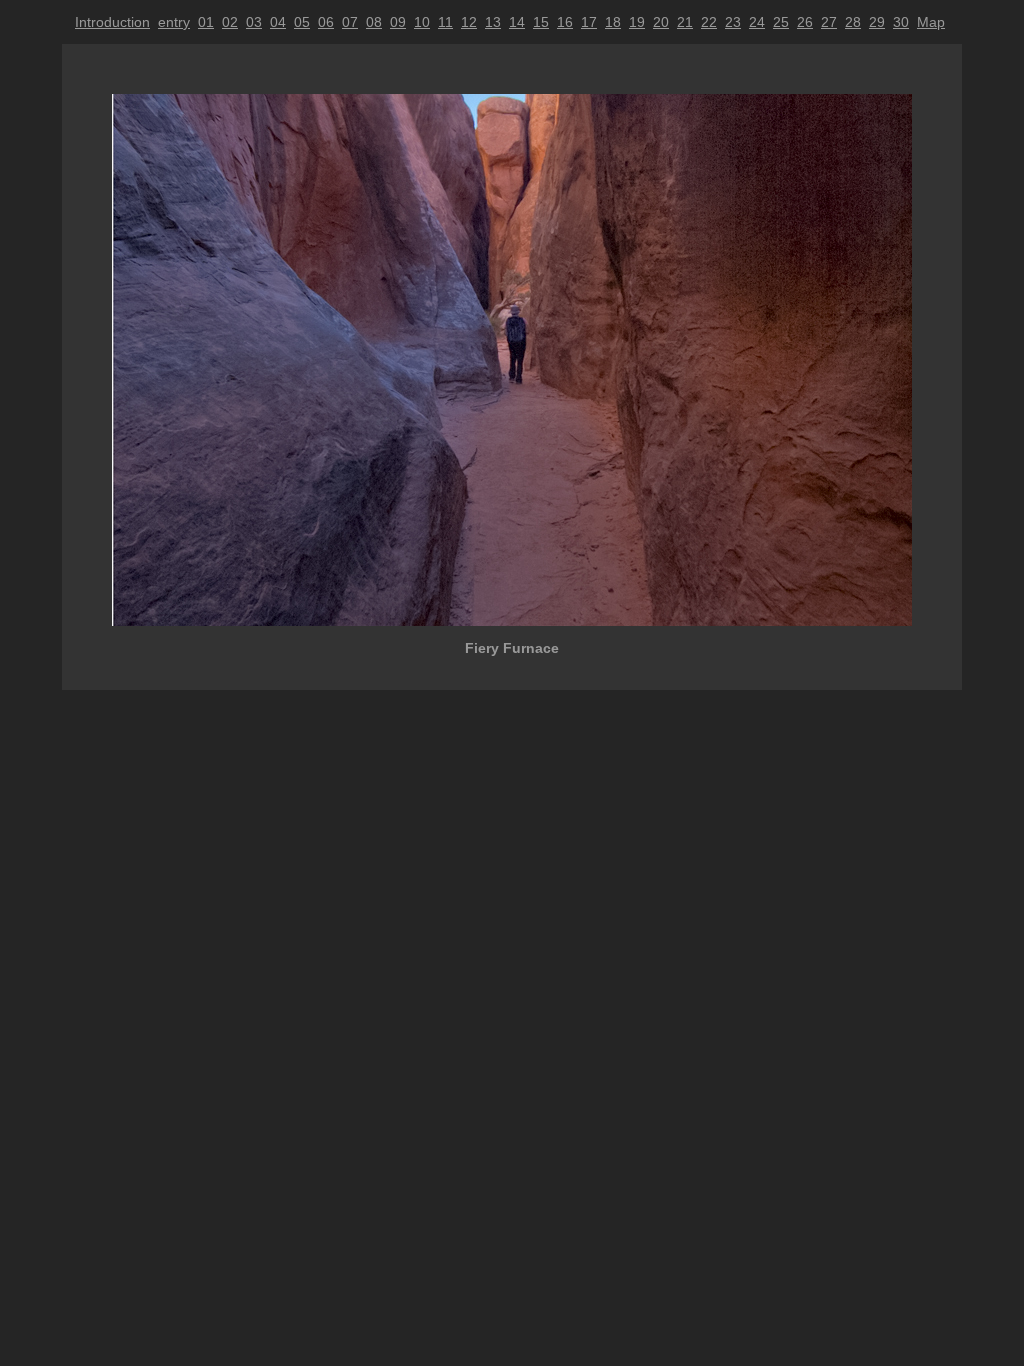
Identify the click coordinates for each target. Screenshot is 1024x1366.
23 (733, 22)
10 (422, 22)
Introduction (112, 22)
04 (278, 22)
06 (326, 22)
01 (206, 22)
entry (174, 22)
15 (541, 22)
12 (469, 22)
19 (637, 22)
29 (877, 22)
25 (781, 22)
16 (565, 22)
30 (901, 22)
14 (517, 22)
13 (493, 22)
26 (805, 22)
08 (374, 22)
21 (685, 22)
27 (829, 22)
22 (709, 22)
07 (350, 22)
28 (853, 22)
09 (398, 22)
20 (661, 22)
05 (302, 22)
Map (931, 22)
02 (230, 22)
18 (613, 22)
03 (254, 22)
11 (445, 22)
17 (589, 22)
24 (757, 22)
